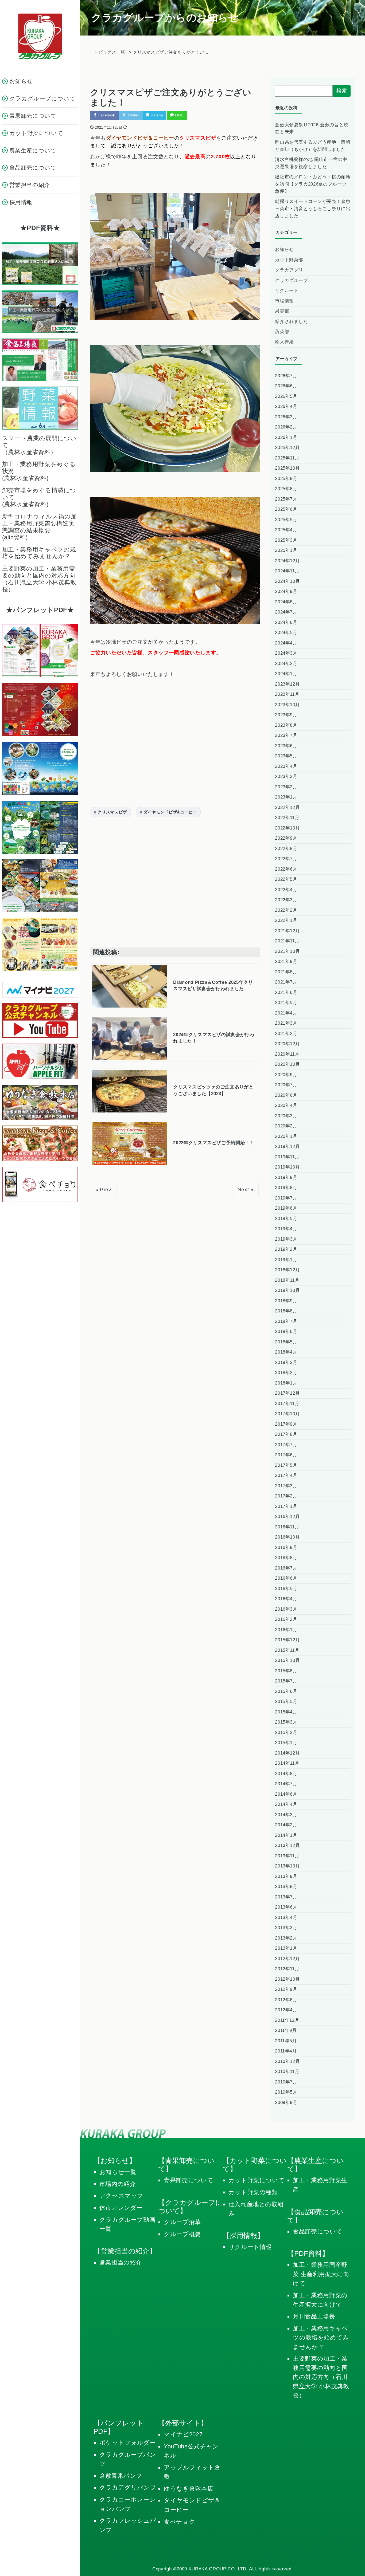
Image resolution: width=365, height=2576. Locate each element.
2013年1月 (286, 1948)
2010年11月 (287, 2072)
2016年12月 (287, 1517)
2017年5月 (286, 1465)
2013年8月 (286, 1887)
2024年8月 (286, 602)
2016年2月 (286, 1619)
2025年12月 (287, 448)
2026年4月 (286, 406)
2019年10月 (287, 1167)
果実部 (282, 311)
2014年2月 (286, 1825)
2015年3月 (286, 1722)
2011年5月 (286, 2041)
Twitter (132, 115)
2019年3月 (286, 1239)
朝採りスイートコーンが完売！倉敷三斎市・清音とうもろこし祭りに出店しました (313, 209)
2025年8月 (286, 489)
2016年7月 (286, 1568)
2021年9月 (286, 961)
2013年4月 (286, 1918)
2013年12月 (287, 1845)
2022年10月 (287, 828)
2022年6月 (286, 869)
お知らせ (284, 249)
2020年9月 (286, 1075)
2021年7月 (286, 982)
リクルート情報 (250, 2247)
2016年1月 (286, 1630)
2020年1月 (286, 1136)
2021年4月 (286, 1013)
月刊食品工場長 (314, 2316)
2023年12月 (287, 684)
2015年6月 (286, 1691)
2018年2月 (286, 1373)
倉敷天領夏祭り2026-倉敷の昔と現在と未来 (312, 128)
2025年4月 (286, 530)
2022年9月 (286, 838)
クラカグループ (292, 280)
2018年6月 (286, 1332)
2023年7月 (286, 735)
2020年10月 (287, 1064)
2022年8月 (286, 849)
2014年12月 (287, 1753)
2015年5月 (286, 1702)
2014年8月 (286, 1774)
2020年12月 (287, 1044)
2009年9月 (286, 2103)
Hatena (156, 115)
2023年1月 (286, 797)
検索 (342, 91)
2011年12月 (287, 2020)
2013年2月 (286, 1938)
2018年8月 (286, 1311)
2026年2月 (286, 427)
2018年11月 (287, 1280)
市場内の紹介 (118, 2184)
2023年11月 (287, 694)
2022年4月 (286, 890)
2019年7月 (286, 1198)
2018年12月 (287, 1270)
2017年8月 (286, 1434)
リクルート (287, 291)
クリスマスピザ (112, 812)
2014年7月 (286, 1784)
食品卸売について (318, 2231)
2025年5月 (286, 520)
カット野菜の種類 (253, 2192)
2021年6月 (286, 992)
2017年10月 (287, 1414)
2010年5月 (286, 2092)
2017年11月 (287, 1404)
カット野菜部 (289, 260)
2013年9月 (286, 1876)
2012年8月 (286, 2000)
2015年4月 (286, 1712)
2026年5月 (286, 396)
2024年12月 (287, 561)
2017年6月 (286, 1455)
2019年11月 (287, 1157)
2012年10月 (287, 1979)
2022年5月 (286, 879)
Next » (246, 1189)
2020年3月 (286, 1116)
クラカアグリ (289, 270)
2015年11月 (287, 1650)
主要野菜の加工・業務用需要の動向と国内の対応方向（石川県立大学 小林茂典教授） (321, 2377)
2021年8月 (286, 972)
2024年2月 (286, 664)
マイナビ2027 (183, 2434)
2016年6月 (286, 1578)
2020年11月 (287, 1054)
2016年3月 (286, 1609)
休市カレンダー (121, 2208)
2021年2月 (286, 1034)
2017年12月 (287, 1393)
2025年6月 (286, 509)
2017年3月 (286, 1486)
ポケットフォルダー (128, 2443)
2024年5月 (286, 633)
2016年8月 (286, 1558)
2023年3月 (286, 776)
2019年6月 (286, 1208)
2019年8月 (286, 1188)
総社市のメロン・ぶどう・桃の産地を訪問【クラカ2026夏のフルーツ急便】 (313, 184)
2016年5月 (286, 1589)
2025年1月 (286, 550)
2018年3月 (286, 1362)
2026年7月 (286, 376)
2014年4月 (286, 1804)
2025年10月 (287, 468)
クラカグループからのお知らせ (165, 18)
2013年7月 (286, 1897)
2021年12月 (287, 931)
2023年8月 (286, 725)
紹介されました (292, 322)
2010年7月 (286, 2082)
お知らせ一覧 (118, 2172)
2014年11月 (287, 1763)
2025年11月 (287, 458)
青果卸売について (189, 2180)
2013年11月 (287, 1856)
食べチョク (179, 2522)
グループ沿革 (182, 2222)
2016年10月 (287, 1537)
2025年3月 (286, 540)
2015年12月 (287, 1640)
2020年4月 (286, 1105)
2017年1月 (286, 1506)
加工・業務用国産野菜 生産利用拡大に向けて (321, 2274)
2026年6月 (286, 386)
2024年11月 (287, 571)
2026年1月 (286, 437)
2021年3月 (286, 1023)
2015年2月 (286, 1733)
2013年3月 (286, 1928)
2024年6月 (286, 622)
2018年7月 (286, 1321)
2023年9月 (286, 715)
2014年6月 (286, 1794)
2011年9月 (286, 2030)
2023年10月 (287, 705)
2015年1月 (286, 1743)
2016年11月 (287, 1527)
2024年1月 (286, 674)
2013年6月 (286, 1907)
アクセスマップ (122, 2196)
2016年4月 (286, 1599)
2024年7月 (286, 612)
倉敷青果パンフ (121, 2476)
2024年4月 (286, 643)
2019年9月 (286, 1177)
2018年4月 (286, 1352)
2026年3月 (286, 417)
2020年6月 (286, 1095)
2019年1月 (286, 1260)
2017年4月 (286, 1475)
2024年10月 (287, 581)
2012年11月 (287, 1969)
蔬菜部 (282, 332)
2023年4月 (286, 766)
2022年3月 (286, 900)
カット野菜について (257, 2180)
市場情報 (284, 301)
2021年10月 (287, 951)
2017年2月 (286, 1496)
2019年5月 (286, 1219)
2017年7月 (286, 1445)
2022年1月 (286, 920)
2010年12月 (287, 2061)
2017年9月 (286, 1424)
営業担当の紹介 (121, 2262)
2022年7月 (286, 859)
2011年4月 (286, 2051)
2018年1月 (286, 1383)
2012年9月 (286, 1989)
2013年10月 (287, 1866)
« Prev (103, 1189)
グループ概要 (182, 2234)
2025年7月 (286, 499)
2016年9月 (286, 1547)
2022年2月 (286, 910)
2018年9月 (286, 1301)
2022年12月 (287, 807)
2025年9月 (286, 479)
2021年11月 (287, 941)
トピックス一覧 (110, 52)
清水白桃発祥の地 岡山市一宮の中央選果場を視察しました (311, 163)
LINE (178, 115)
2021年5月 (286, 1003)
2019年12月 (287, 1147)
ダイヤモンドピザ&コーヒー (170, 812)
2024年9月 (286, 591)
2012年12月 (287, 1959)
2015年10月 (287, 1660)
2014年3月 (286, 1815)
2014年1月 (286, 1835)
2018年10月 (287, 1290)
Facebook (106, 115)
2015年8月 (286, 1671)
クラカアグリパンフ (128, 2487)
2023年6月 (286, 746)
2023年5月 (286, 756)
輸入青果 (284, 342)
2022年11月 (287, 818)
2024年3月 (286, 653)
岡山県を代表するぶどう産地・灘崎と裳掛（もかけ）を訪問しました (313, 146)
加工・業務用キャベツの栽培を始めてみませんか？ (321, 2338)
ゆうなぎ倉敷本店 (189, 2489)
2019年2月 (286, 1249)
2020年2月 (286, 1126)
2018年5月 (286, 1342)
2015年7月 (286, 1681)
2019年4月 (286, 1229)
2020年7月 (286, 1085)
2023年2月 (286, 787)
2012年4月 (286, 2010)
